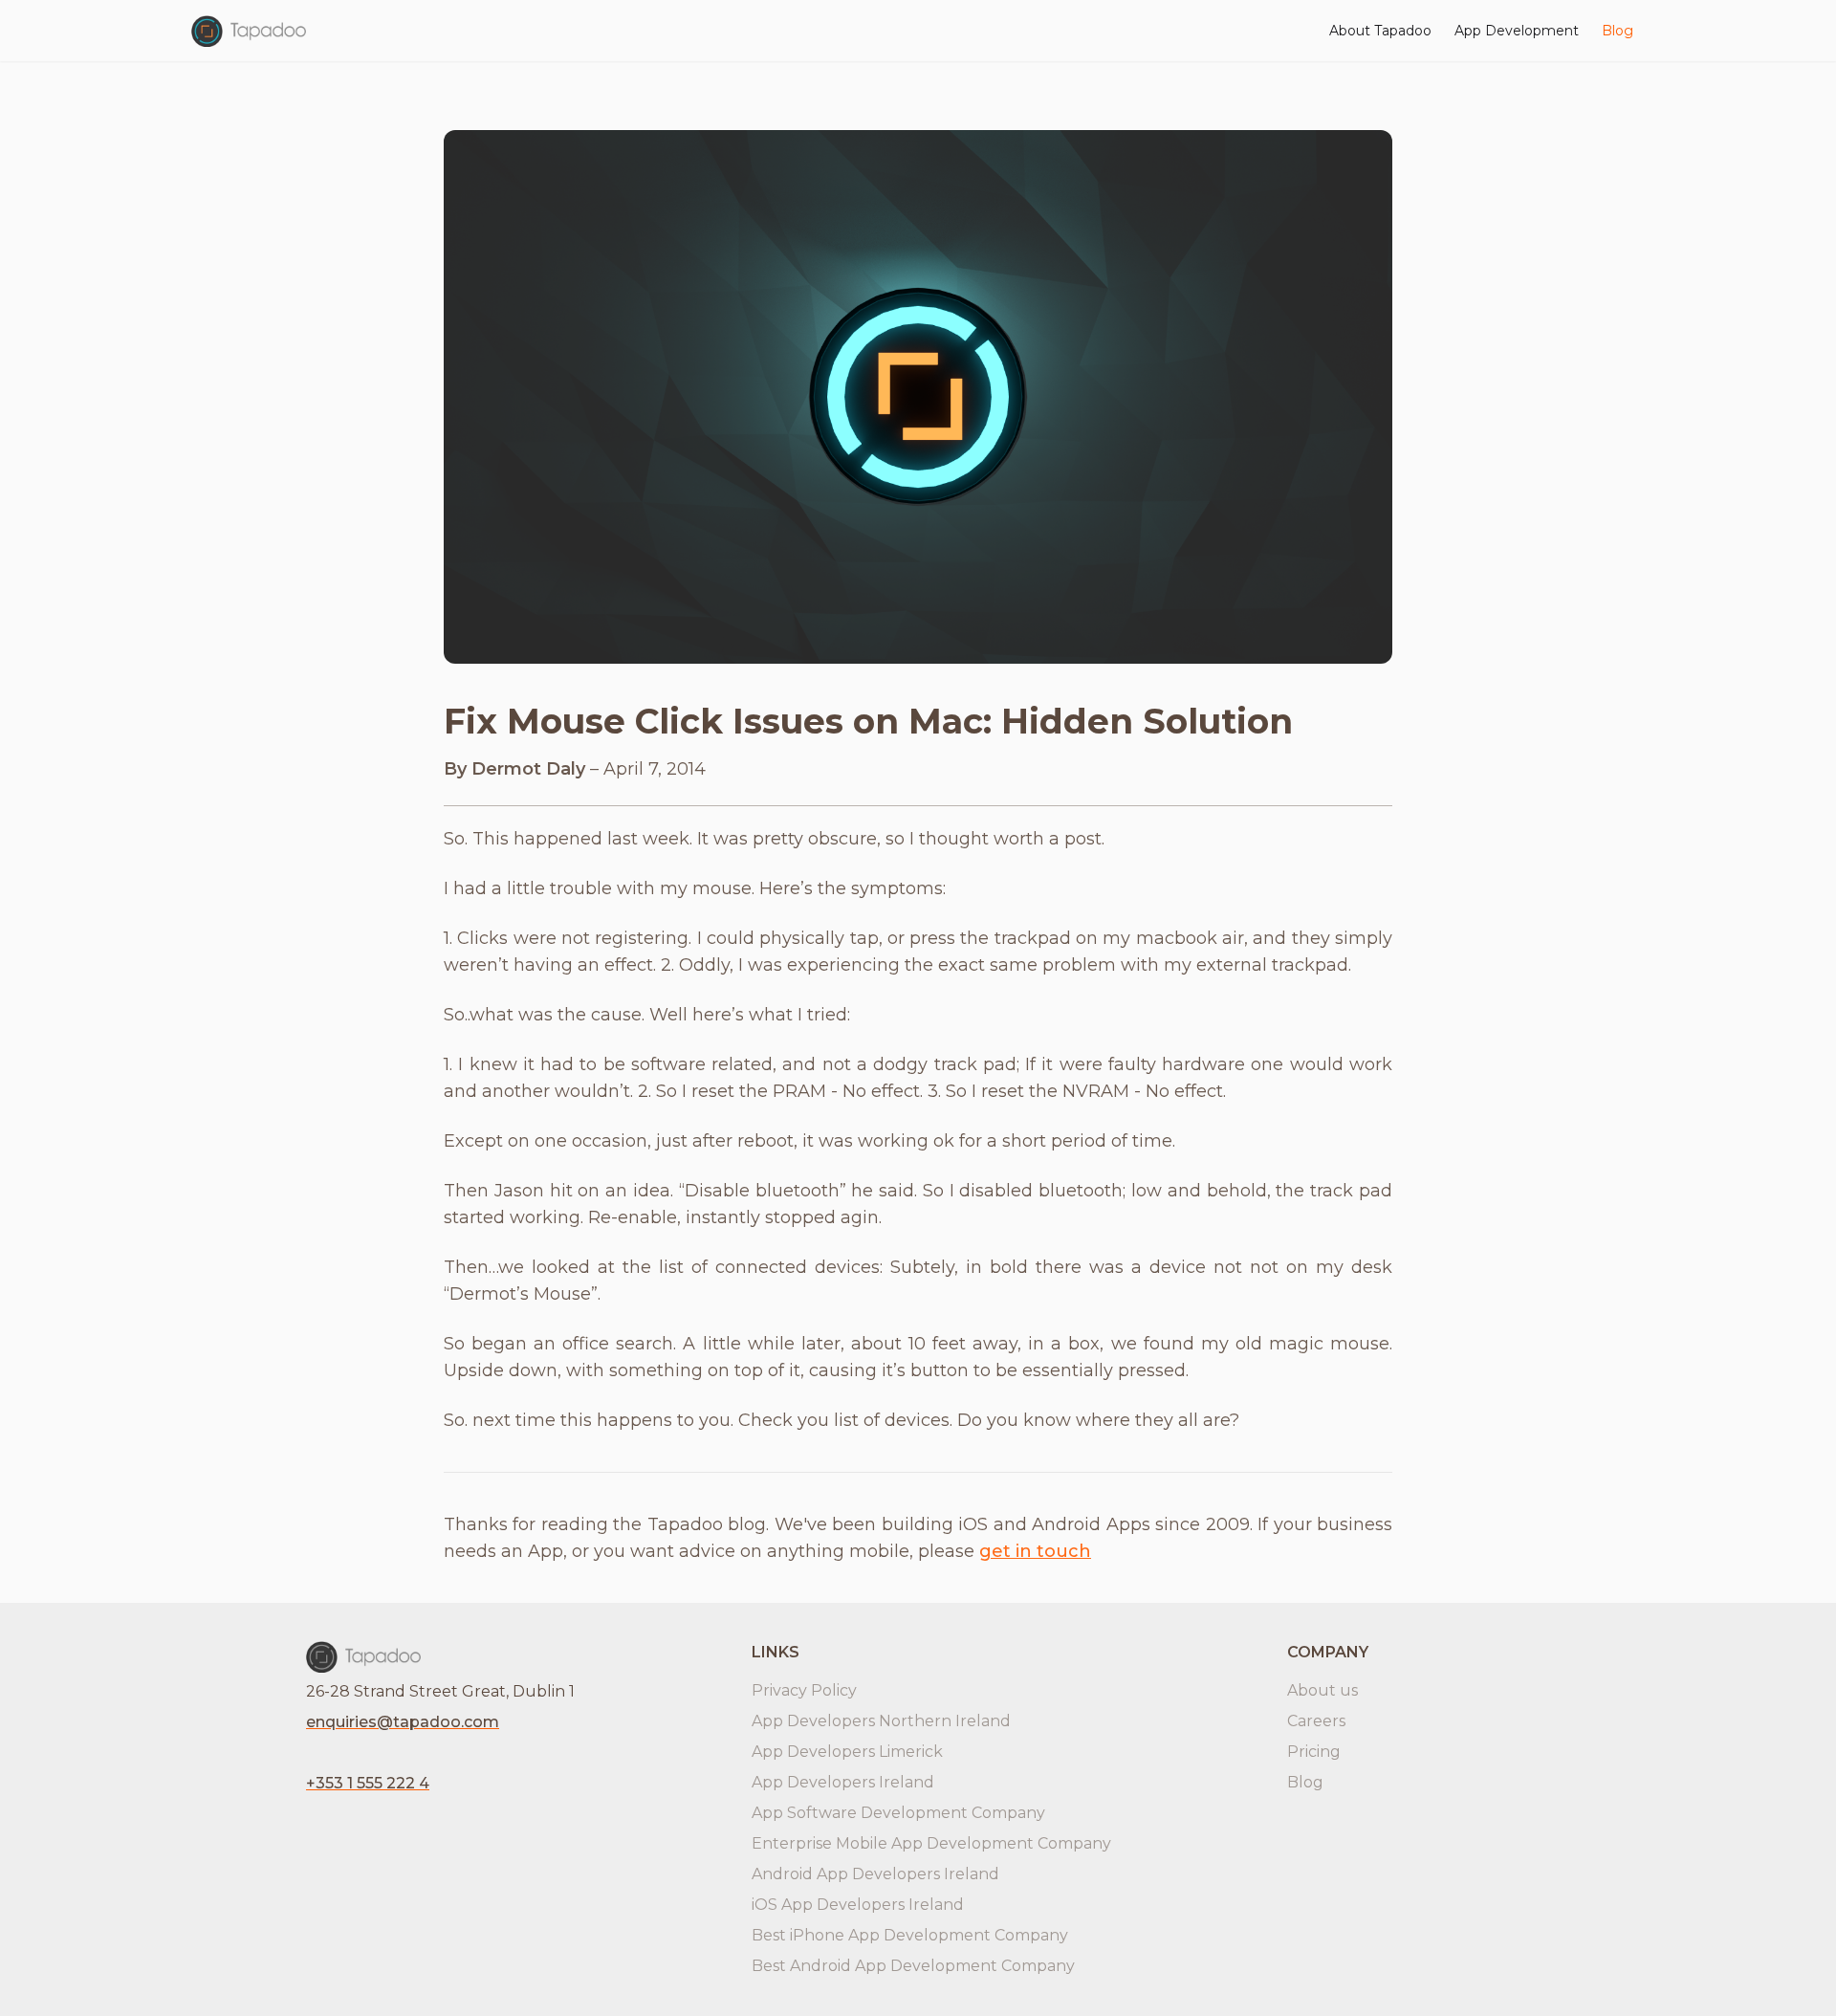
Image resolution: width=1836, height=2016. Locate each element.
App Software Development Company (898, 1813)
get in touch (1035, 1551)
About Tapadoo (1380, 31)
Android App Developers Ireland (875, 1874)
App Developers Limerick (847, 1752)
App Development (1517, 31)
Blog (1617, 31)
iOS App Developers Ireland (858, 1905)
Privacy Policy (804, 1690)
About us (1322, 1690)
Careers (1316, 1721)
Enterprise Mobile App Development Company (931, 1843)
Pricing (1314, 1752)
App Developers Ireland (843, 1782)
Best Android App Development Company (913, 1966)
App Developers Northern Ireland (881, 1721)
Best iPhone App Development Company (910, 1935)
